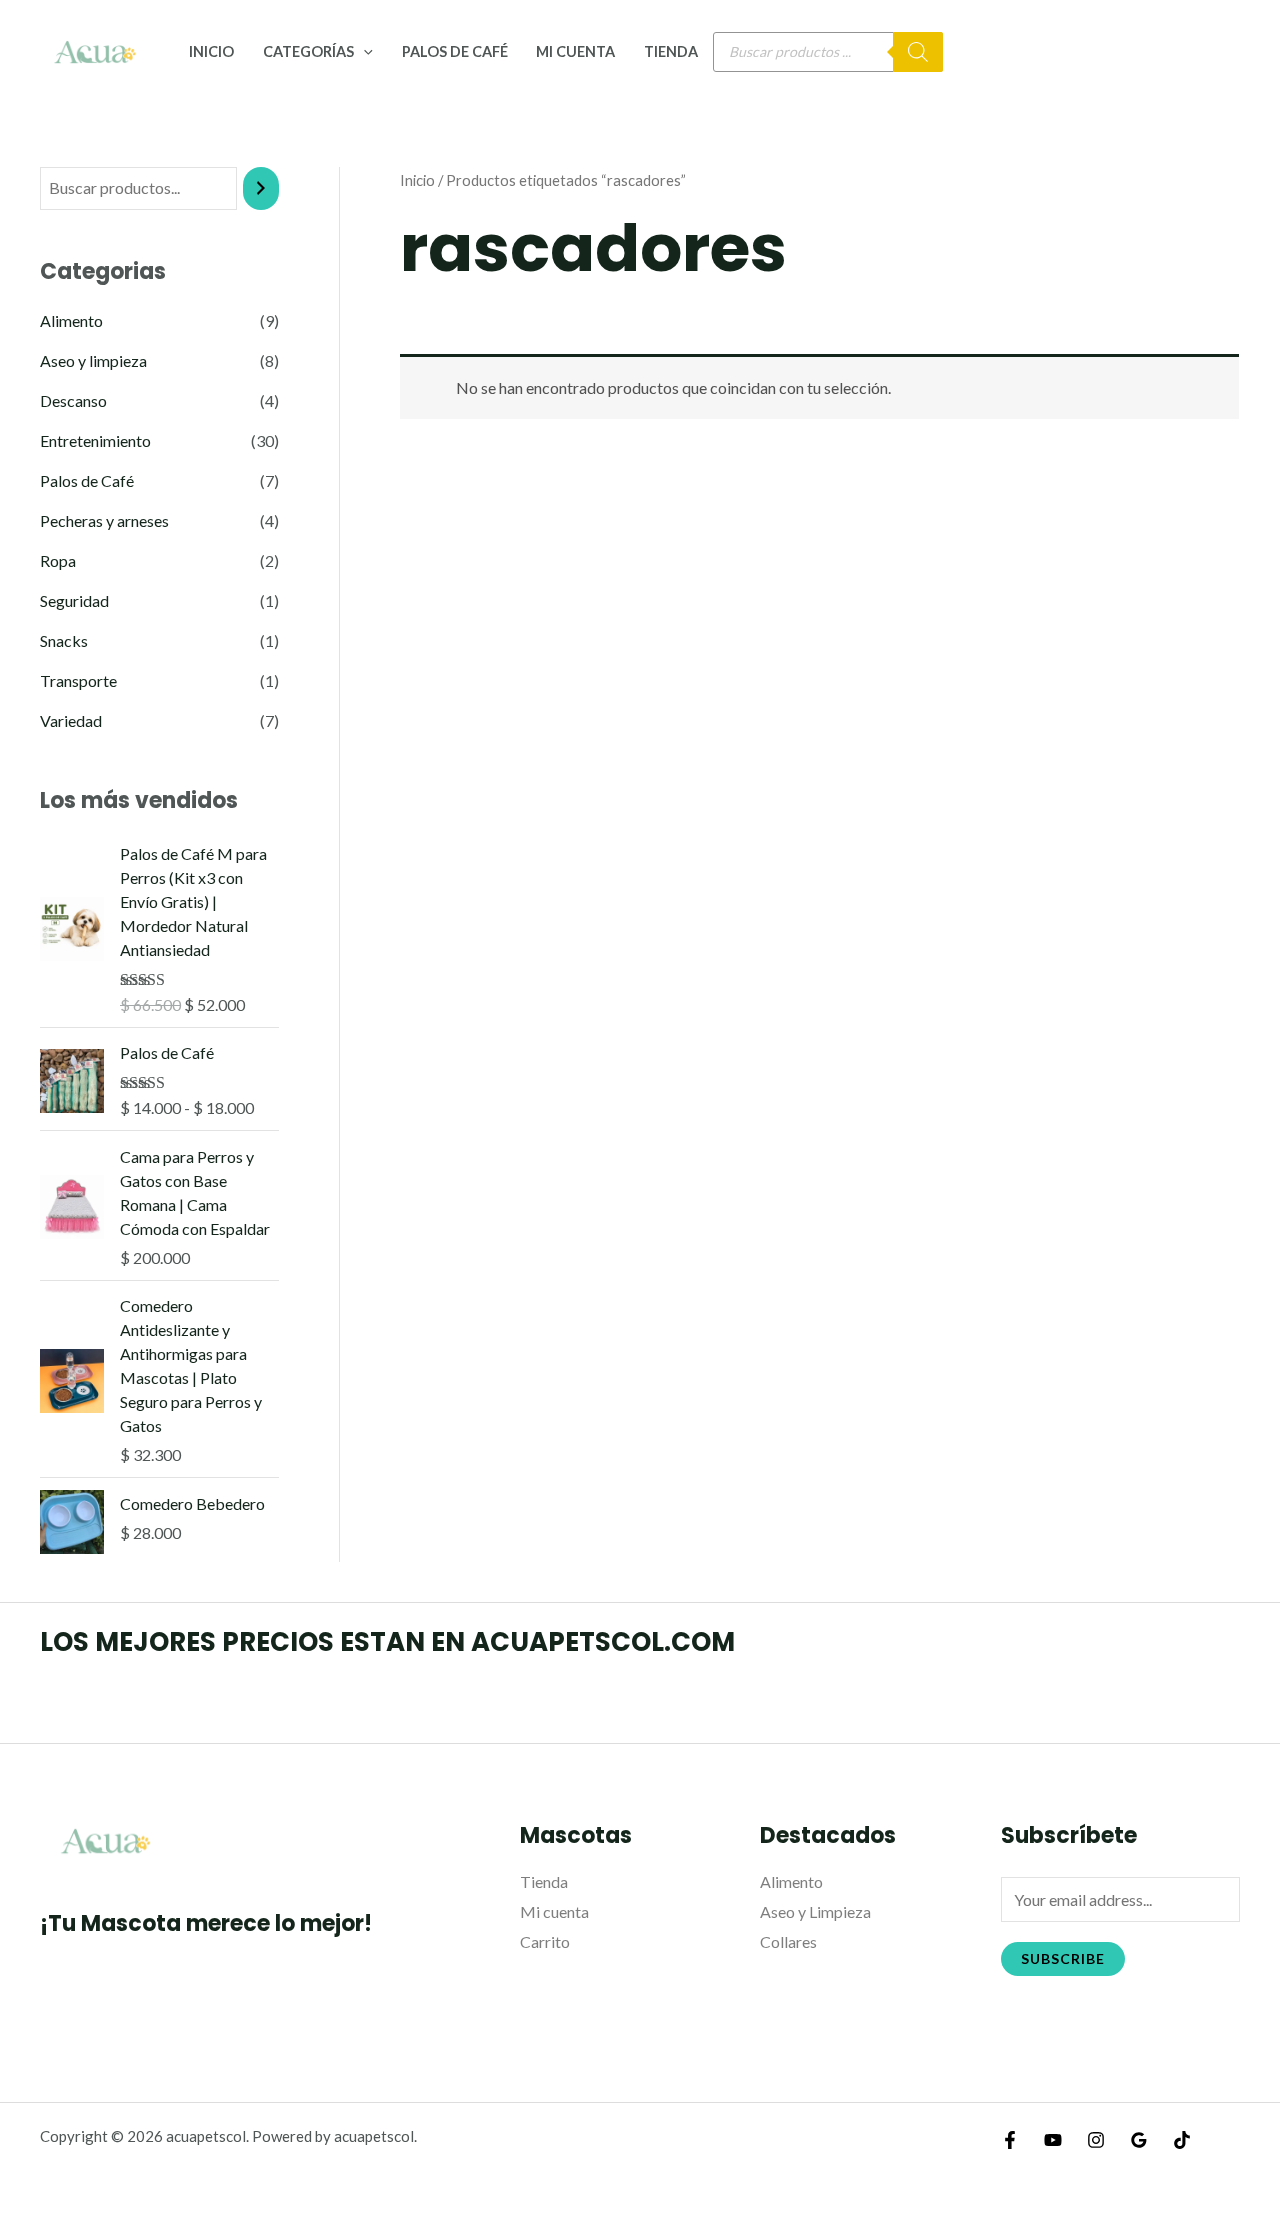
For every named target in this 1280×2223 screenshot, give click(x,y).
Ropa (58, 560)
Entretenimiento (95, 440)
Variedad (71, 720)
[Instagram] (1096, 2140)
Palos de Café (455, 51)
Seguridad (74, 600)
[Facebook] (1010, 2140)
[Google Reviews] (1139, 2140)
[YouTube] (1053, 2140)
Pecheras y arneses (104, 520)
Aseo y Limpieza (815, 1911)
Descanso (73, 400)
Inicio (211, 51)
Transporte (78, 680)
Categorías (308, 51)
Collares (788, 1941)
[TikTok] (1182, 2140)
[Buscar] (918, 52)
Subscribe (1063, 1958)
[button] (363, 51)
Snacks (64, 640)
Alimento (71, 320)
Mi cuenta (575, 51)
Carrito (545, 1941)
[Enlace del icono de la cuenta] (1236, 52)
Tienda (671, 51)
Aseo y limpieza (93, 360)
